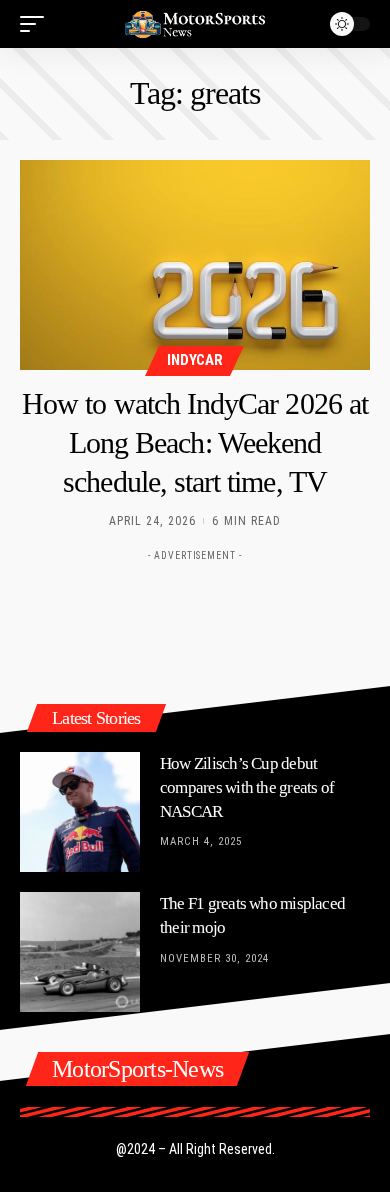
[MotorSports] (195, 24)
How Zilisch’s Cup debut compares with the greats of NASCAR (247, 787)
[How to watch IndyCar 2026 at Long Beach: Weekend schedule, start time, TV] (195, 265)
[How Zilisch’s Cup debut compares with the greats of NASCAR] (80, 812)
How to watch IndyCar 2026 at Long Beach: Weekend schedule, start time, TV (195, 442)
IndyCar (194, 360)
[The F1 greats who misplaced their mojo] (80, 952)
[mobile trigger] (37, 24)
